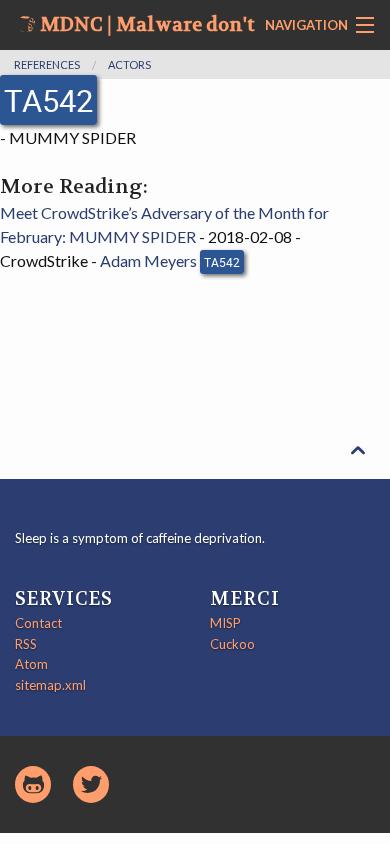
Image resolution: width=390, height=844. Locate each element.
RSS (26, 644)
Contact (38, 623)
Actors (129, 64)
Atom (31, 664)
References (47, 64)
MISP (225, 623)
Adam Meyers (148, 260)
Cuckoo (232, 644)
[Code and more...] (33, 784)
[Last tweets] (91, 784)
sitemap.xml (50, 685)
